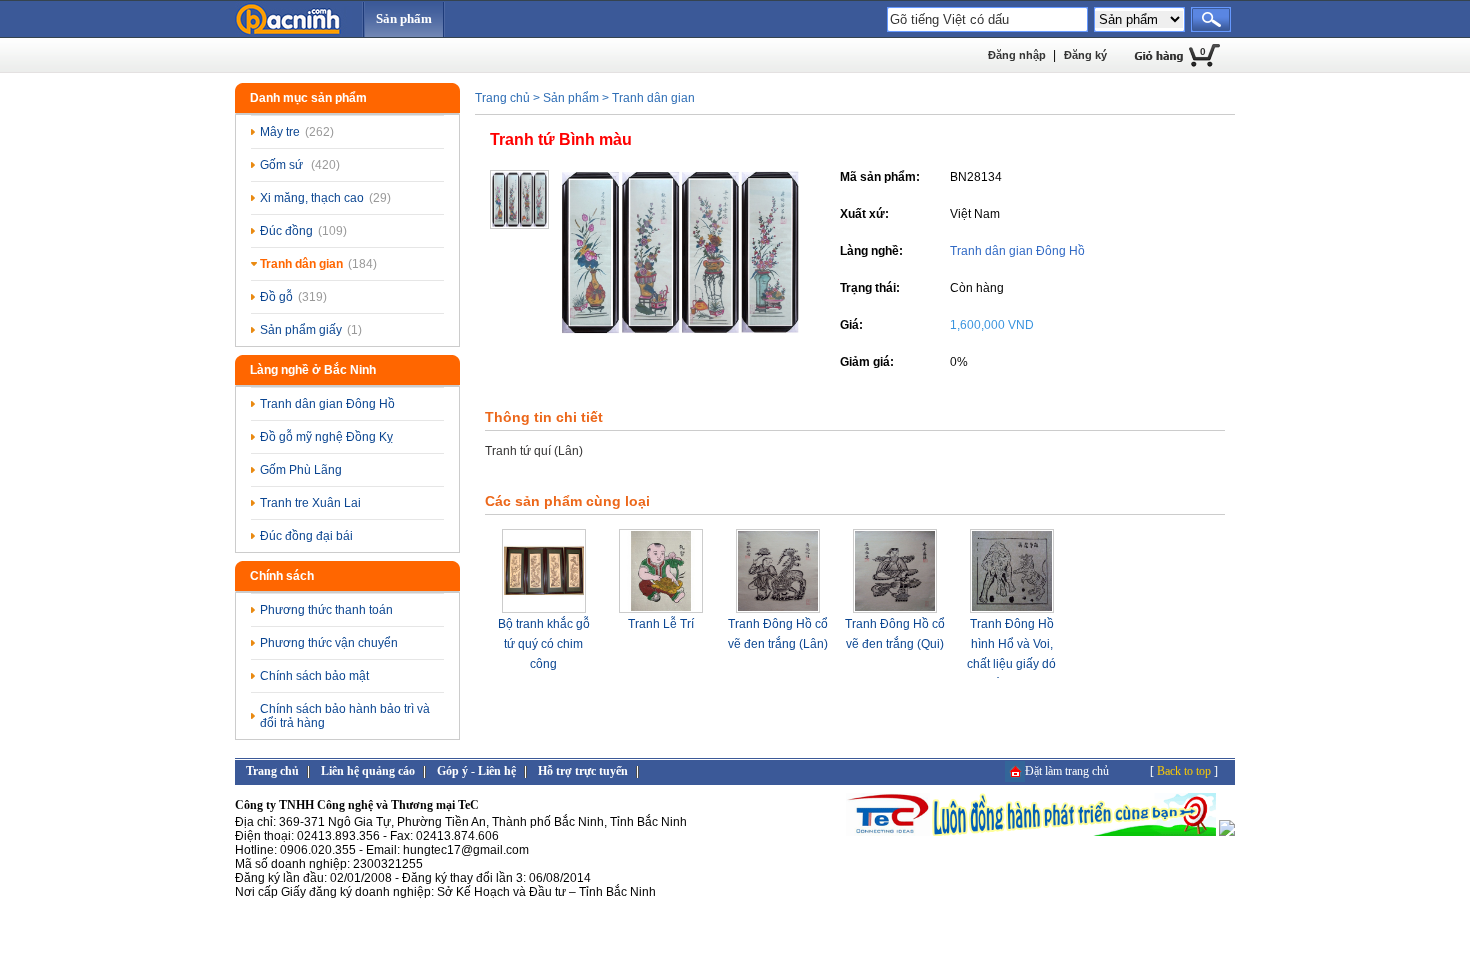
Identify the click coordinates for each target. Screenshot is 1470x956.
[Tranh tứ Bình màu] (680, 330)
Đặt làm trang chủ (1067, 771)
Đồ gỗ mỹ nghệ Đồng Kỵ (326, 437)
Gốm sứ (300, 165)
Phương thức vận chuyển (329, 643)
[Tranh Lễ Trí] (661, 610)
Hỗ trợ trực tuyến (583, 771)
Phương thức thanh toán (326, 610)
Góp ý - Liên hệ (476, 771)
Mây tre (297, 132)
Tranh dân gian (318, 264)
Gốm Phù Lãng (301, 470)
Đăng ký (1085, 55)
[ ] (1184, 771)
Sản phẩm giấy (311, 330)
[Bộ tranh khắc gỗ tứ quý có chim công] (544, 610)
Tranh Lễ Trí (661, 624)
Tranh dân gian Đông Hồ (327, 404)
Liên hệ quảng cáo (368, 771)
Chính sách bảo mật (314, 676)
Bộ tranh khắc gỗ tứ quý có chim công (544, 644)
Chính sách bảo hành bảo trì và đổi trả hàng (345, 716)
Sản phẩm (404, 18)
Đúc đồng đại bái (306, 536)
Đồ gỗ (293, 297)
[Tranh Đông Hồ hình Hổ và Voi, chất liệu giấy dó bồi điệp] (1012, 610)
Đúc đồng (303, 231)
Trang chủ (502, 98)
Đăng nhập (1017, 55)
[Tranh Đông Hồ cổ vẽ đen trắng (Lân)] (778, 610)
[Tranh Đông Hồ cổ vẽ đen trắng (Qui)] (895, 610)
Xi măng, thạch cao (325, 198)
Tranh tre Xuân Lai (310, 503)
